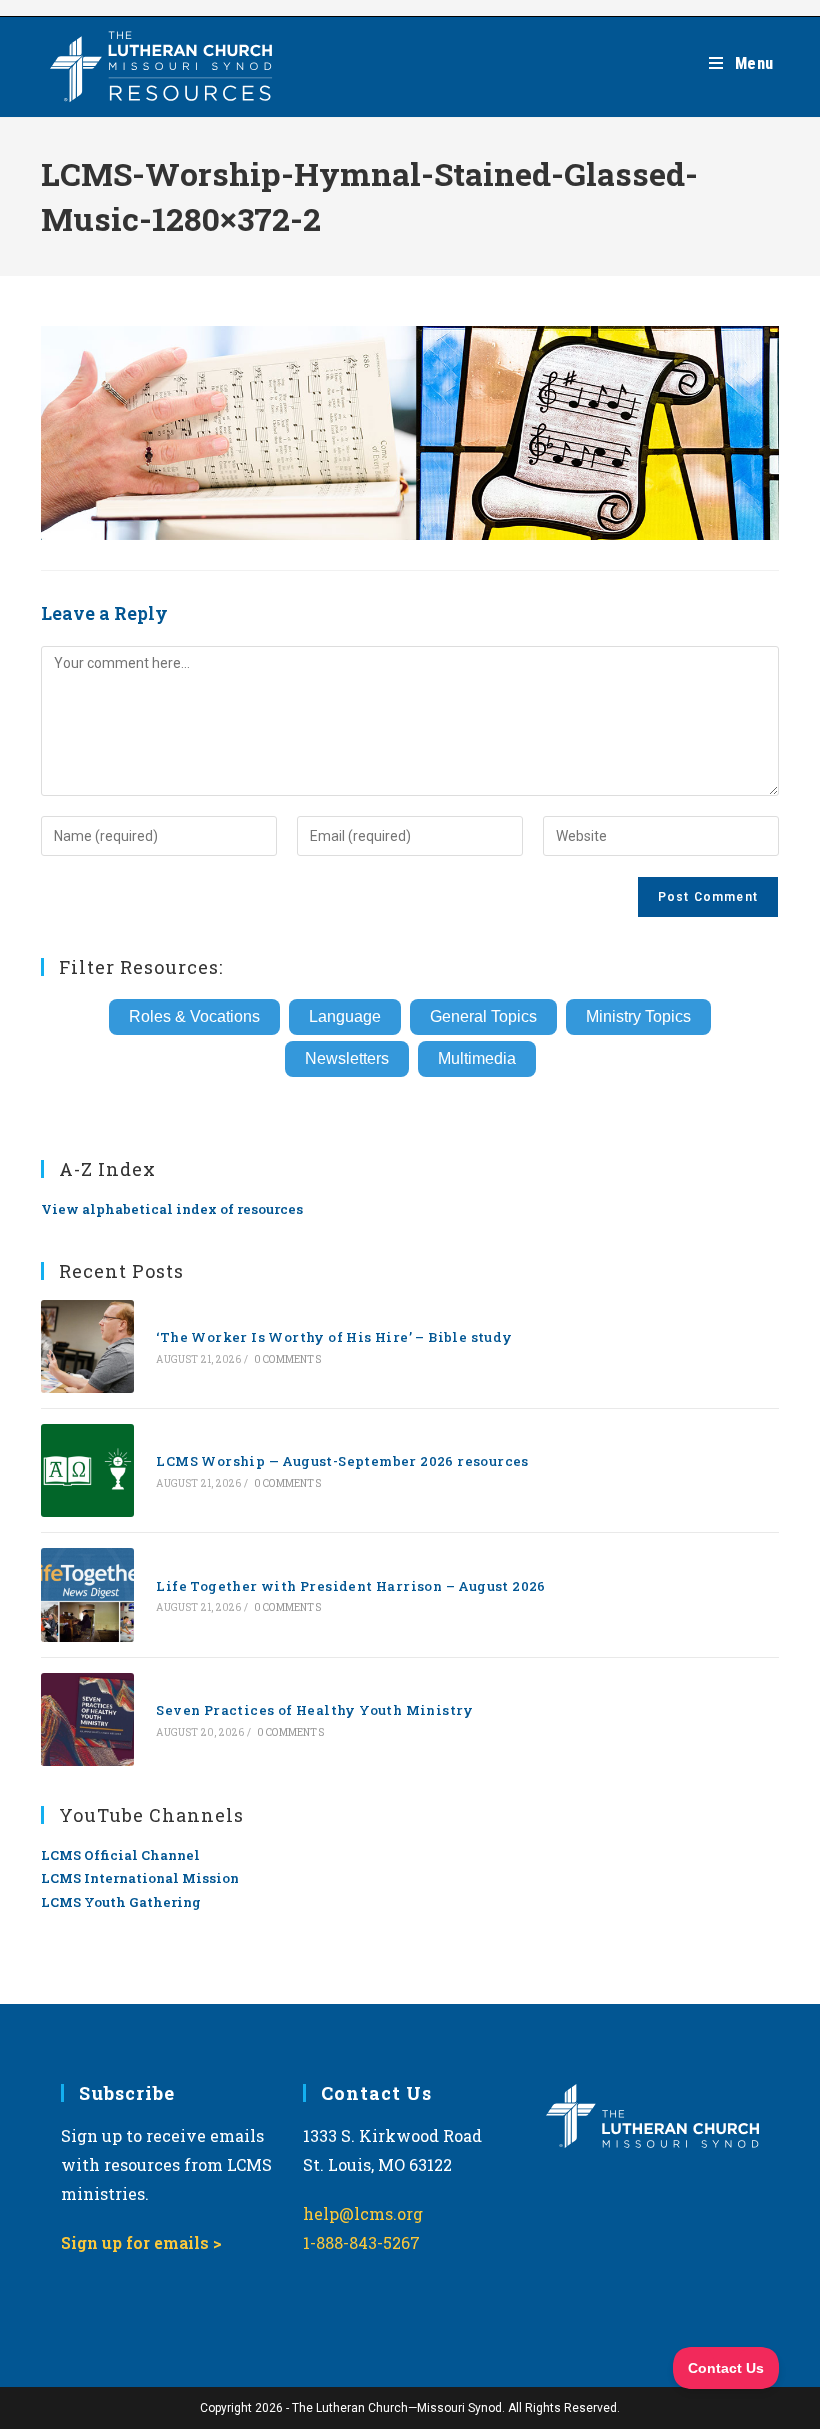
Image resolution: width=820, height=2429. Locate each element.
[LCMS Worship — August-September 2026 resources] (87, 1470)
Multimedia (477, 1058)
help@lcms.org (363, 2213)
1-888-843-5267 (361, 2242)
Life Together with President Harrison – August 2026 (350, 1586)
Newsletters (347, 1058)
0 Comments (287, 1359)
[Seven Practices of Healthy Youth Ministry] (87, 1719)
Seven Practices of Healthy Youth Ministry (314, 1710)
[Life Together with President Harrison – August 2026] (87, 1594)
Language (345, 1016)
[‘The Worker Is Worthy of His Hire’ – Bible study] (87, 1346)
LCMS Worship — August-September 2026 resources (342, 1461)
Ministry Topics (638, 1016)
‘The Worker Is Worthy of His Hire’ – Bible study (334, 1337)
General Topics (483, 1016)
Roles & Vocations (194, 1016)
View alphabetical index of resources (172, 1209)
